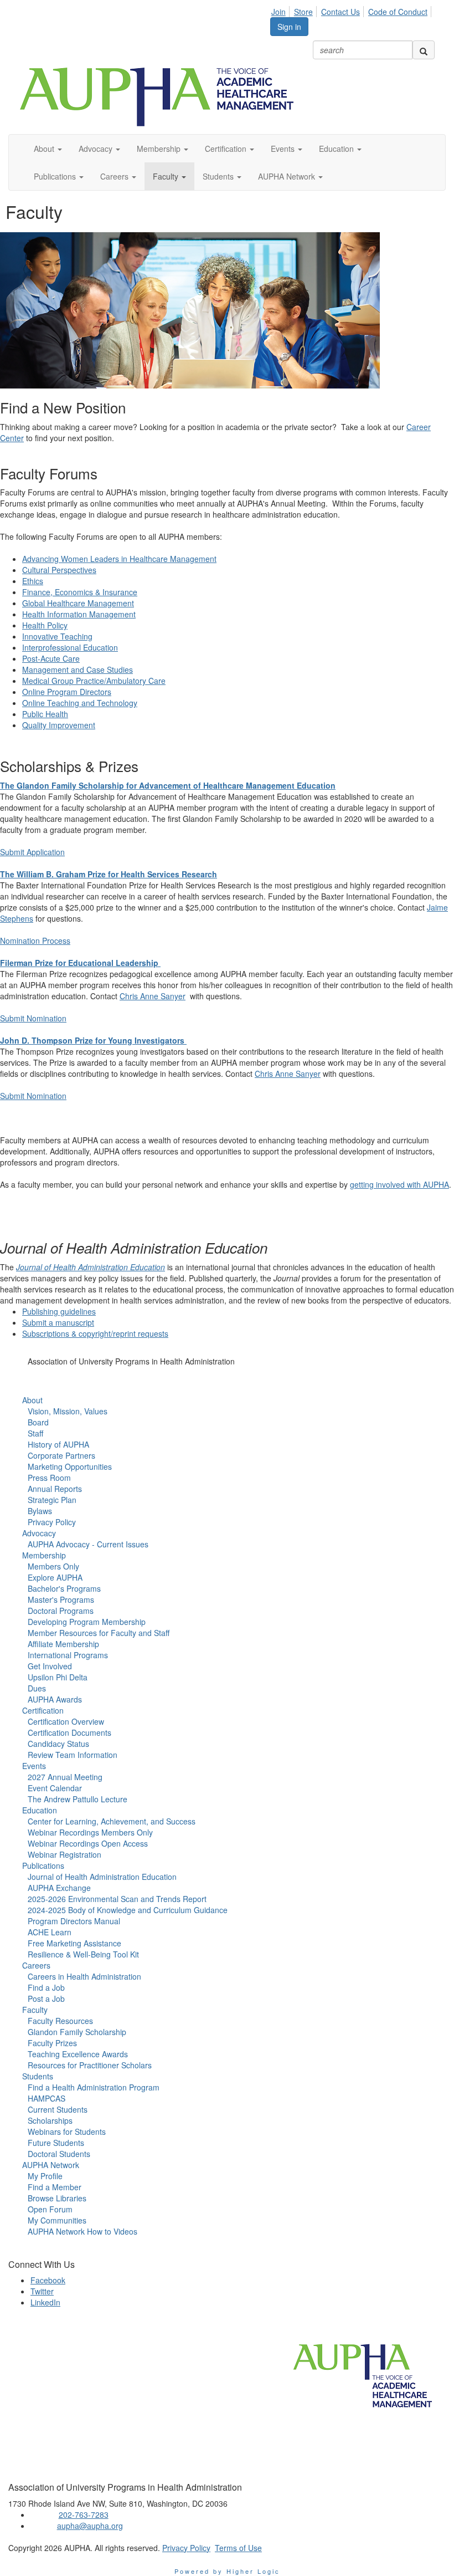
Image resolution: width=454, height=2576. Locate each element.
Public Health (45, 714)
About (32, 1400)
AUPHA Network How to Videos (82, 2231)
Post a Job (46, 1999)
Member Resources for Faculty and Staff (99, 1633)
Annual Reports (55, 1489)
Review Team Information (73, 1755)
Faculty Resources (60, 2021)
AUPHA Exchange (59, 1888)
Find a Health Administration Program (94, 2087)
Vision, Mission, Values (68, 1411)
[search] (424, 50)
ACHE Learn (50, 1932)
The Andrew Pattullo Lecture (78, 1799)
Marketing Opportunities (70, 1466)
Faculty (35, 2010)
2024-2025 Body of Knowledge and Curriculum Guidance (128, 1910)
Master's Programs (61, 1599)
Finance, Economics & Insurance (80, 592)
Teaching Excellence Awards (78, 2054)
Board (38, 1422)
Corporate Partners (61, 1455)
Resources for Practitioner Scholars (90, 2065)
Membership (44, 1555)
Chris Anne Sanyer (153, 996)
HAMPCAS (47, 2098)
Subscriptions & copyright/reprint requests (95, 1333)
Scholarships (50, 2120)
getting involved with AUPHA (399, 1184)
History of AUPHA (58, 1444)
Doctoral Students (59, 2154)
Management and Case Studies (78, 669)
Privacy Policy (52, 1522)
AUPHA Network (51, 2165)
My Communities (57, 2220)
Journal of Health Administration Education (91, 1267)
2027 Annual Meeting (65, 1777)
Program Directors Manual (74, 1921)
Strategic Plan (52, 1500)
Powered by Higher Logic (227, 2571)
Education (40, 1810)
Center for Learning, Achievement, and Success (112, 1821)
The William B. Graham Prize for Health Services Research (109, 874)
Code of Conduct (398, 12)
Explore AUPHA (55, 1577)
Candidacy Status (58, 1744)
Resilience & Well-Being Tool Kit (83, 1954)
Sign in (289, 27)
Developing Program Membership (87, 1622)
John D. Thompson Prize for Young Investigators (92, 1040)
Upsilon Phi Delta (58, 1677)
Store (303, 12)
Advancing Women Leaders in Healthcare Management (119, 559)
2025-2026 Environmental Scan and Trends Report (117, 1899)
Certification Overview (66, 1721)
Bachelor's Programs (64, 1588)
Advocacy (39, 1533)
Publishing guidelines (59, 1311)
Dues (37, 1688)
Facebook (48, 2280)
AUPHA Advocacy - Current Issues (88, 1544)
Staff (35, 1433)
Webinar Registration (65, 1854)
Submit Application (32, 852)
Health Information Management (79, 614)
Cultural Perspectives (59, 570)
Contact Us (341, 12)
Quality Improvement (59, 725)
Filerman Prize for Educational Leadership (79, 963)
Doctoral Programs (61, 1611)
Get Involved (50, 1666)
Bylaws (40, 1511)
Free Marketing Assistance (74, 1943)
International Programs (68, 1655)
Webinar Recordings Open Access (88, 1843)
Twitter (42, 2291)
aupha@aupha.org (90, 2526)
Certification (43, 1710)
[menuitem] (282, 10)
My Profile (45, 2176)
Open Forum (50, 2209)
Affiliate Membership (63, 1644)
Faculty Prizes (52, 2043)
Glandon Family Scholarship (77, 2032)
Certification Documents (69, 1732)
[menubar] (352, 10)
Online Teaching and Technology (80, 703)
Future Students (56, 2143)
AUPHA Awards (55, 1699)
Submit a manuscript (58, 1322)
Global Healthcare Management (78, 603)
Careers (36, 1965)
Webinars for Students (67, 2132)
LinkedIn (45, 2302)
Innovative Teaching (57, 636)
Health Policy (45, 625)
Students (38, 2076)
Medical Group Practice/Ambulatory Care (94, 681)
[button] (48, 149)
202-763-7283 (84, 2514)
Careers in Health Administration (84, 1976)
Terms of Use (238, 2548)
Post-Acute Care (51, 658)
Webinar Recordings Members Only (90, 1832)
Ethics (33, 581)
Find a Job (46, 1987)
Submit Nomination (33, 1018)
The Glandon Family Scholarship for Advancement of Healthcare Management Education (168, 785)
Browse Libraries (57, 2198)
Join (278, 12)
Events (34, 1766)
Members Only (53, 1566)
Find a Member (55, 2187)
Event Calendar (55, 1788)
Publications (43, 1865)
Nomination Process (35, 941)
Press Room (49, 1478)
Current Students (58, 2109)
